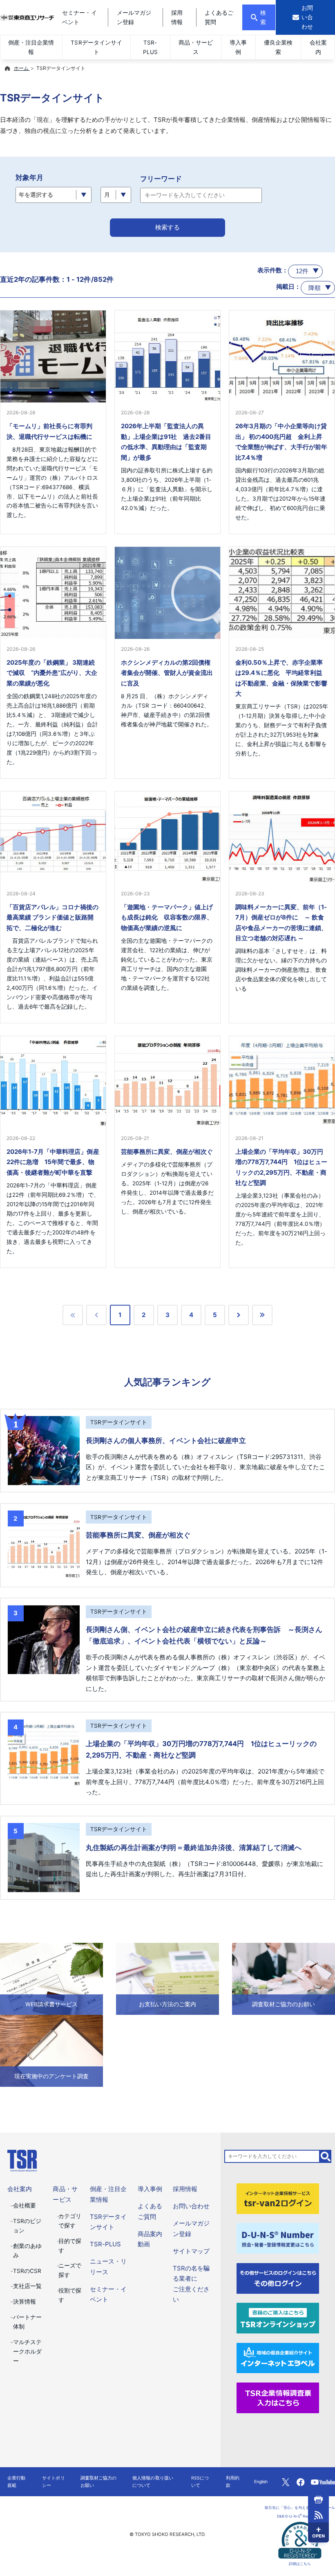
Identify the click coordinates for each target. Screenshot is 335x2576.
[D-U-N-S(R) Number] (278, 2238)
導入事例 (238, 47)
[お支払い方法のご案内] (167, 1978)
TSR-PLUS (150, 47)
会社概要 (25, 2205)
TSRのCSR (27, 2271)
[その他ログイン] (278, 2278)
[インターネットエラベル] (278, 2357)
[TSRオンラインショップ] (278, 2318)
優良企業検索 (278, 47)
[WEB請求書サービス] (51, 1978)
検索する (167, 227)
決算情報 (25, 2302)
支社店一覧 (27, 2286)
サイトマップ (191, 2251)
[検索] (326, 2156)
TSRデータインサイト (96, 47)
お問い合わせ (191, 2206)
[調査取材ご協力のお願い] (284, 1978)
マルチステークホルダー (27, 2351)
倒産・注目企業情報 (31, 47)
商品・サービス (196, 47)
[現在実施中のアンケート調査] (51, 2050)
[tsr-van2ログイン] (278, 2198)
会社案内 (318, 47)
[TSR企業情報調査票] (278, 2397)
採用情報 (185, 2189)
